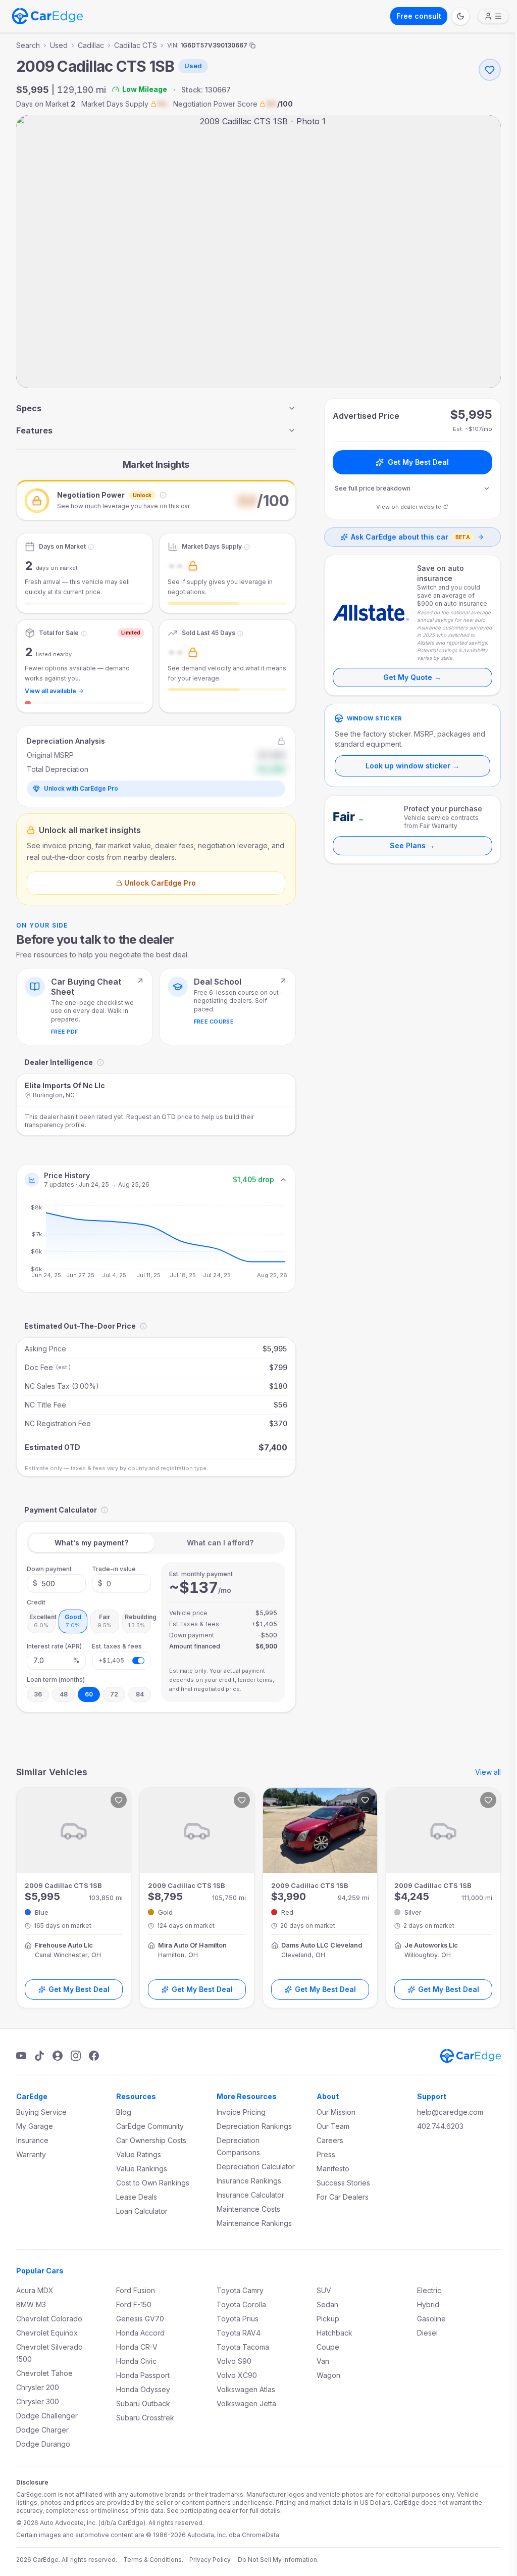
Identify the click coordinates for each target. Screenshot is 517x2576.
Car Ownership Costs (151, 2140)
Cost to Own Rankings (153, 2183)
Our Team (333, 2126)
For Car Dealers (343, 2197)
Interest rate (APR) (54, 1646)
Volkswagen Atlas (246, 2389)
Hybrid (428, 2304)
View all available (50, 691)
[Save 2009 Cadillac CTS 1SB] (119, 1800)
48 (64, 1694)
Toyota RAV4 (239, 2333)
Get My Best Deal (418, 462)
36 (38, 1694)
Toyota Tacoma (243, 2347)
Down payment (49, 1569)
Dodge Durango (43, 2444)
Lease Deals (137, 2197)
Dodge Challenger (47, 2416)
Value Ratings (139, 2154)
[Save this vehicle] (490, 70)
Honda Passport (143, 2375)
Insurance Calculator (250, 2195)
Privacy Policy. (211, 2560)
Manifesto (333, 2169)
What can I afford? (220, 1543)
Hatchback (334, 2333)
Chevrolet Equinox (47, 2333)
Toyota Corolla (241, 2304)
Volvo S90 (234, 2361)
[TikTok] (39, 2056)
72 (114, 1694)
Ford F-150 (134, 2304)
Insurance (32, 2140)
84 (140, 1694)
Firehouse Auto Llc (64, 1945)
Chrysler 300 (38, 2401)
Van (323, 2361)
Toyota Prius (238, 2319)
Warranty (31, 2154)
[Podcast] (58, 2056)
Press (326, 2154)
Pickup (328, 2319)
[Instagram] (76, 2056)
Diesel (427, 2333)
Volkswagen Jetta (246, 2403)
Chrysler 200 (38, 2387)
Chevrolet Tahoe (44, 2373)
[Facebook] (94, 2056)
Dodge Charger (42, 2430)
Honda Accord (140, 2333)
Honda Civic (136, 2361)
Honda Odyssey (143, 2389)
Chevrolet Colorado (49, 2319)
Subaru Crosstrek (145, 2418)
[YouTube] (21, 2056)
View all (488, 1772)
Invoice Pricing (241, 2112)
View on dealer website (409, 507)
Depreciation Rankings (254, 2126)
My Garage (35, 2126)
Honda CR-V (137, 2347)
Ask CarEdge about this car (410, 537)
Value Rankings (142, 2169)
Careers (330, 2140)
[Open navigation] (493, 16)
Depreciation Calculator (256, 2167)
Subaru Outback (143, 2403)
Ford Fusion (136, 2290)
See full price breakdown (373, 488)
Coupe (328, 2347)
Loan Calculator (142, 2211)
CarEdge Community (150, 2126)
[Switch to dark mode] (460, 16)
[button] (156, 500)
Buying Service (41, 2112)
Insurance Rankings (249, 2181)
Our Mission (336, 2112)
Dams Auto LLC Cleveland (322, 1945)
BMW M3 (31, 2304)
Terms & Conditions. (153, 2560)
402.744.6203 (440, 2126)
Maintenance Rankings (254, 2223)
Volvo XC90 (237, 2375)
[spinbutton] (56, 1583)
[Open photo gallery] (258, 252)
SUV (324, 2290)
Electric (429, 2290)
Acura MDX (35, 2290)
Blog (124, 2112)
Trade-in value (114, 1569)
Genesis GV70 (140, 2319)
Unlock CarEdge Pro (160, 883)
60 (89, 1694)
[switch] (138, 1661)
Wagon (328, 2375)
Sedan (327, 2304)
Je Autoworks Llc (431, 1945)
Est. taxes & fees (117, 1646)
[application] (156, 1244)
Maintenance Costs (248, 2209)
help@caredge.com (450, 2112)
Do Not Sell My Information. (278, 2560)
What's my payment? (91, 1543)
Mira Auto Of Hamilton (192, 1945)
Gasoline (431, 2319)
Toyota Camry (240, 2290)
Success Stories (343, 2183)
